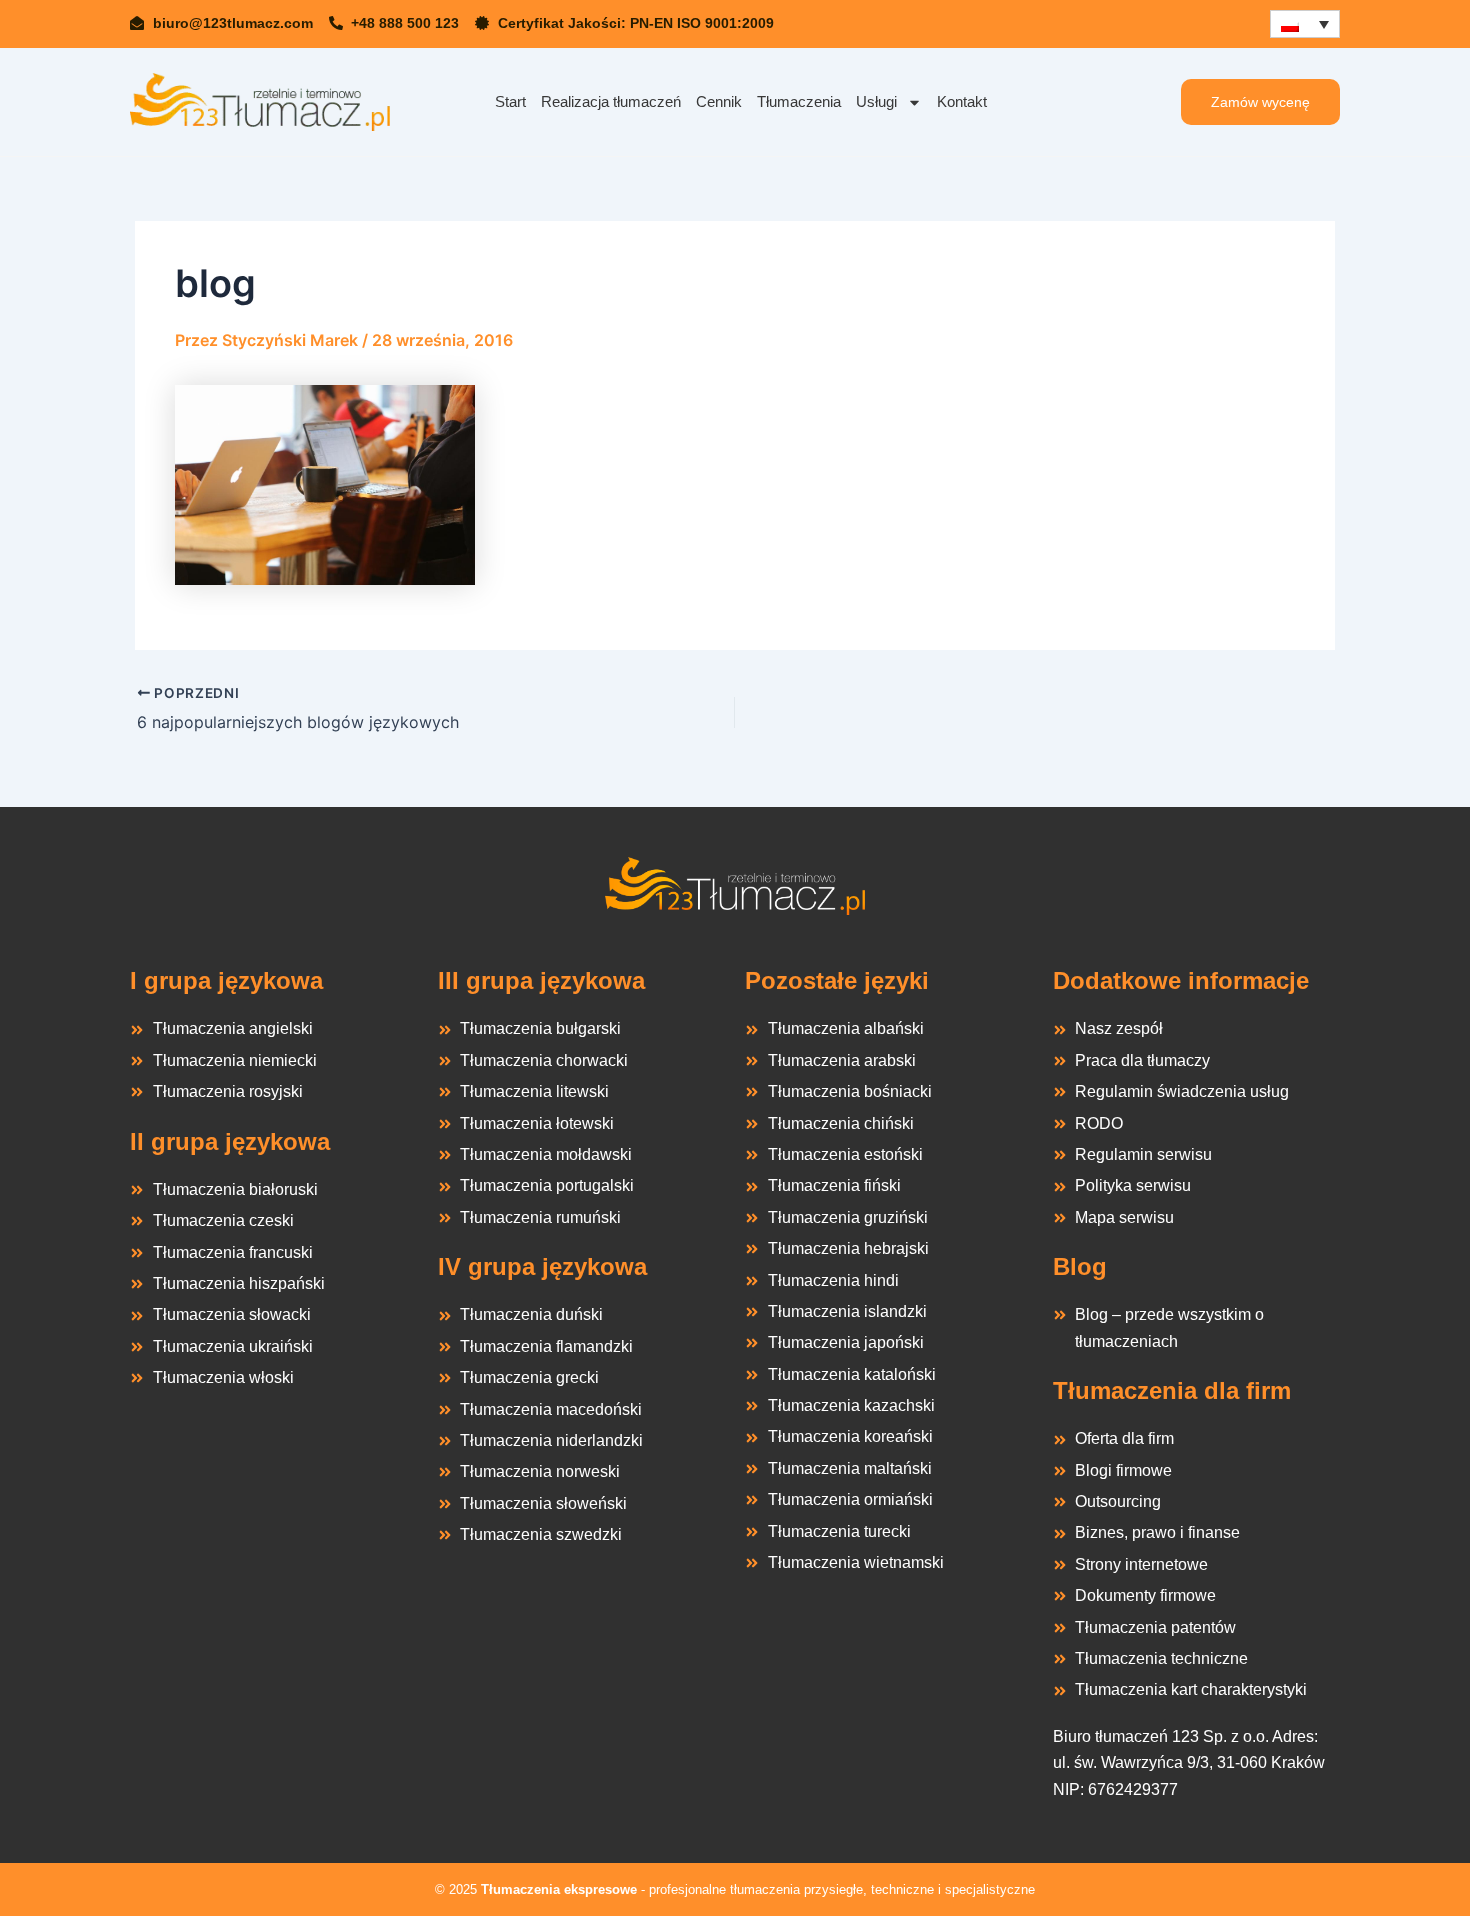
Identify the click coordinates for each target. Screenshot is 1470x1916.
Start (510, 101)
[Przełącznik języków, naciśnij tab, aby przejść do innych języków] (1305, 24)
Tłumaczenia (799, 101)
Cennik (719, 101)
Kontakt (962, 101)
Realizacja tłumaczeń (611, 101)
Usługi (876, 101)
